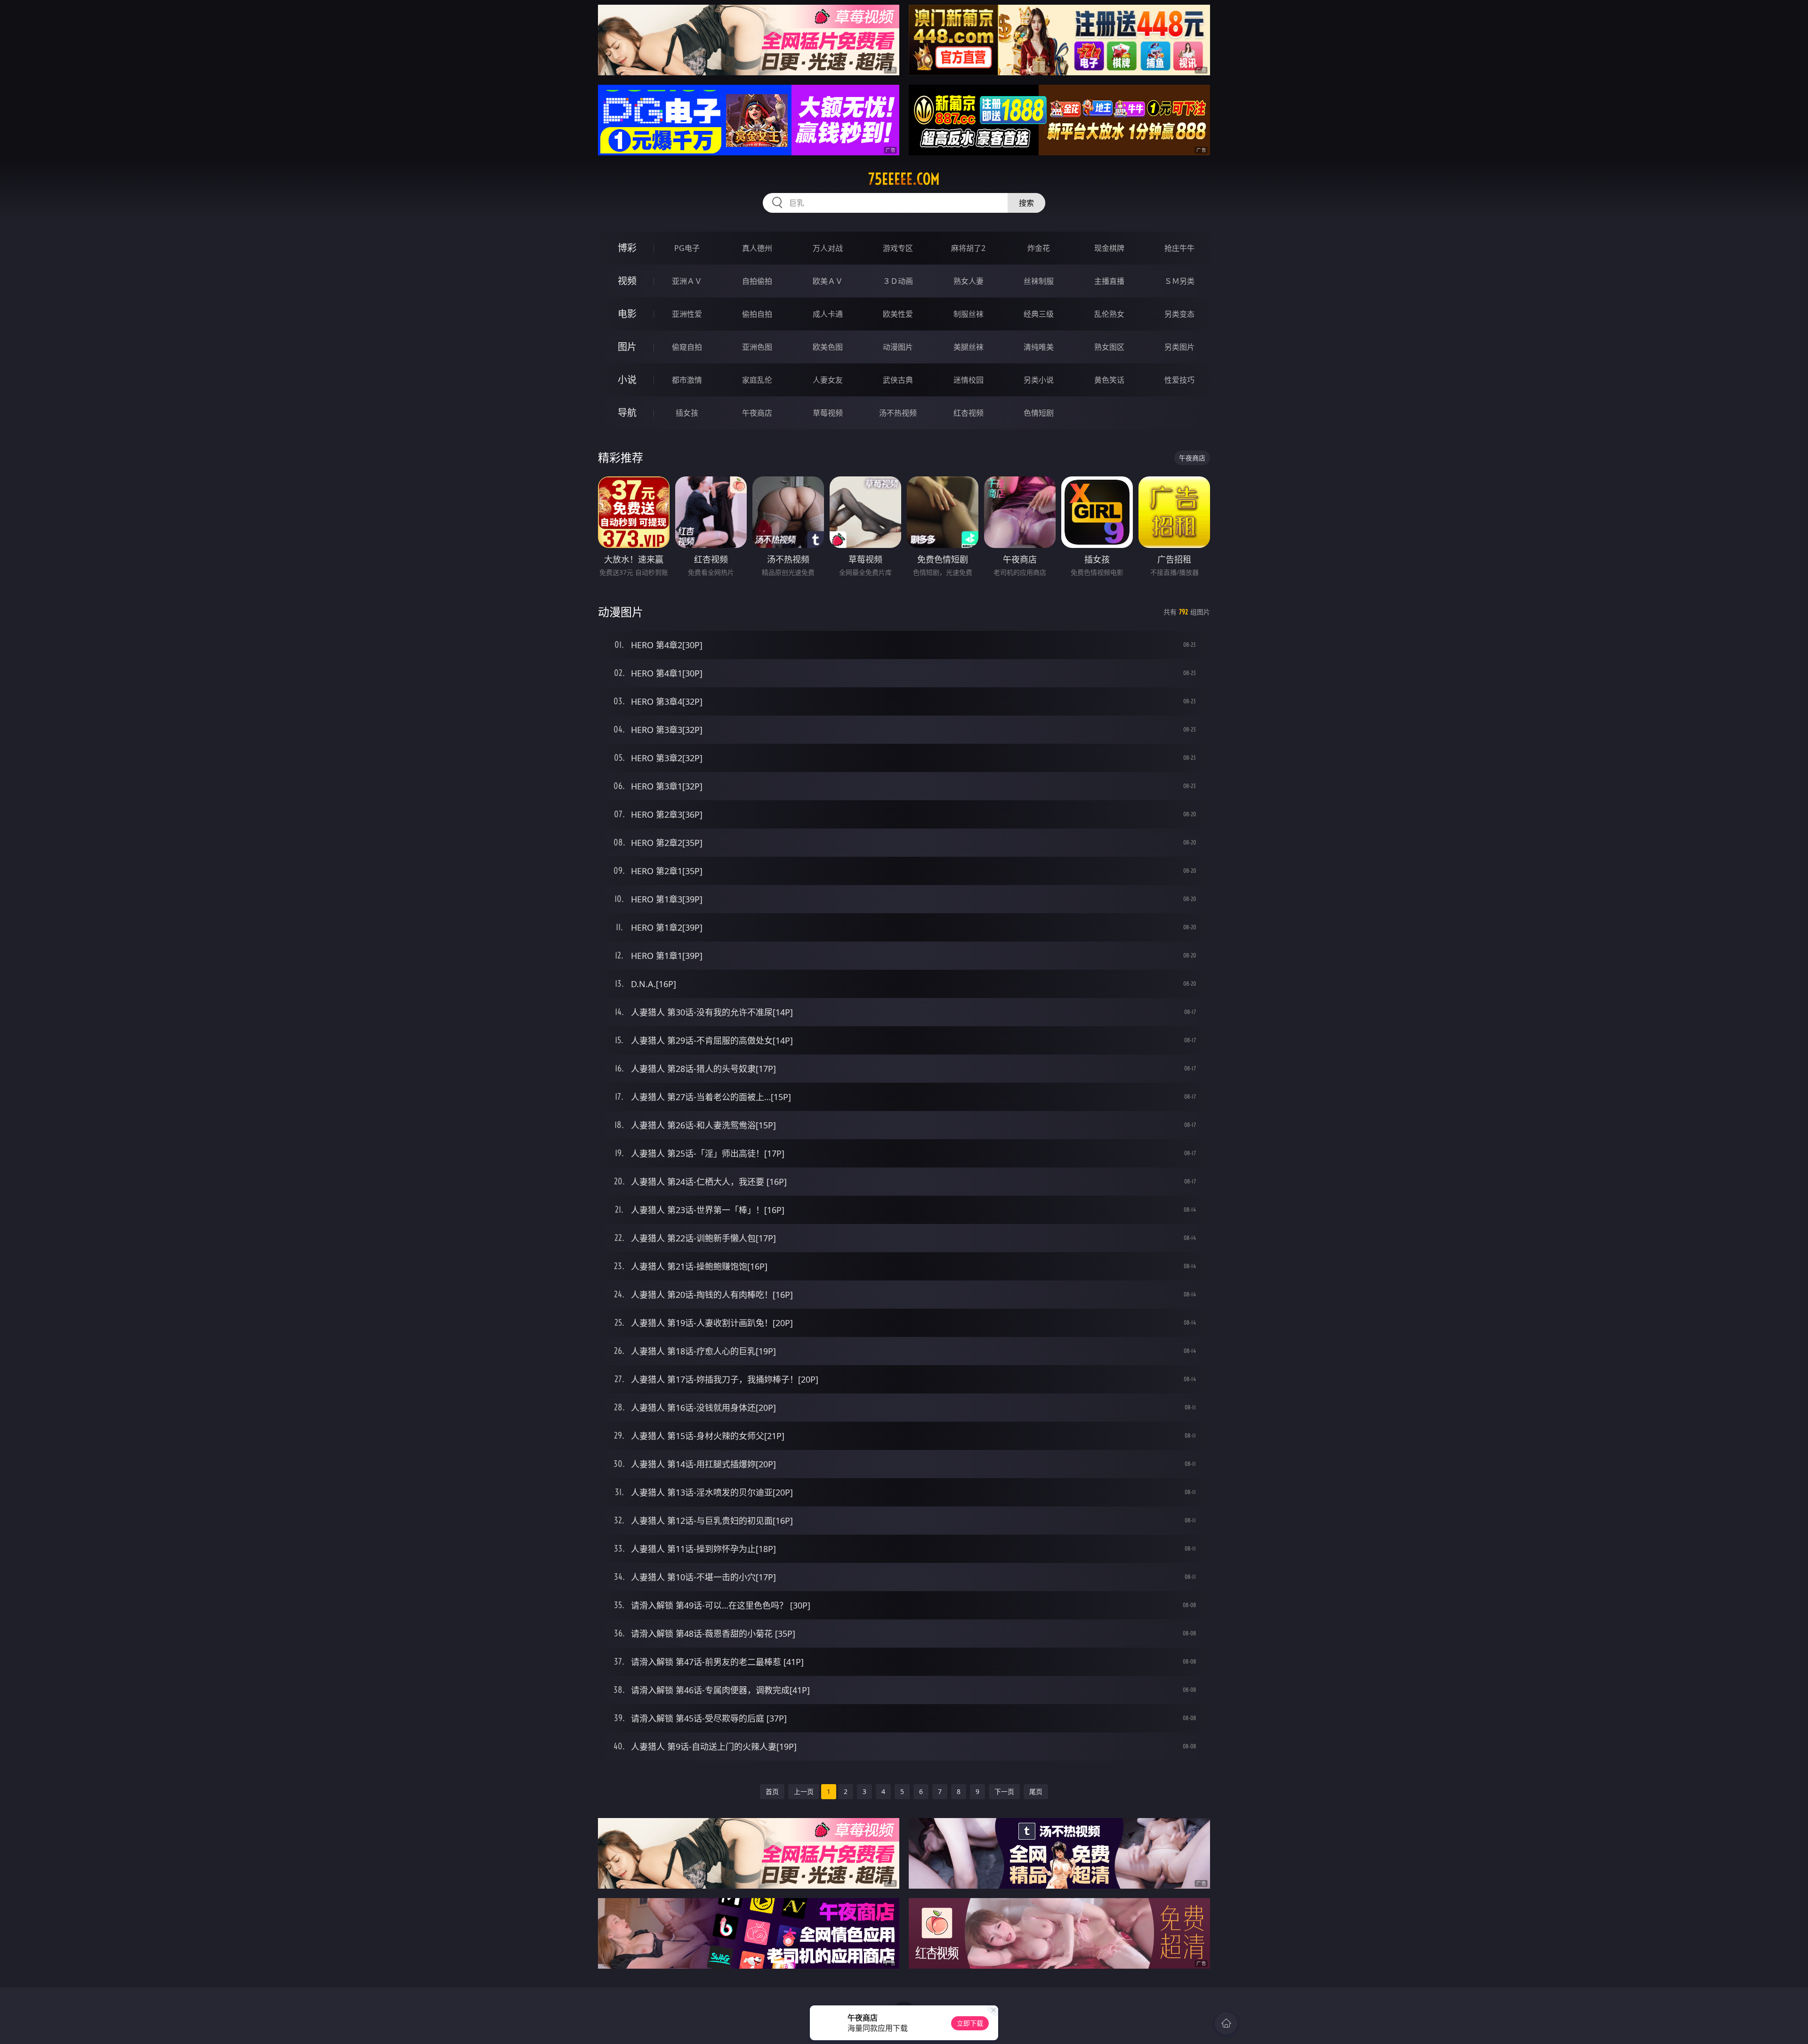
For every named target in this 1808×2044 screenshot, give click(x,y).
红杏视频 (969, 413)
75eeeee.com (904, 179)
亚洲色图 (757, 347)
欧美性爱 (898, 314)
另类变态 (1179, 314)
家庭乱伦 (757, 380)
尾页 (1036, 1791)
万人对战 (828, 248)
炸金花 (1039, 248)
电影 (627, 314)
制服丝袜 (969, 314)
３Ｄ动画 (898, 281)
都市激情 (687, 380)
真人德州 (757, 248)
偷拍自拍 (757, 314)
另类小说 (1039, 380)
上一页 (804, 1791)
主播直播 (1109, 281)
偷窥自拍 (687, 347)
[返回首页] (1226, 2023)
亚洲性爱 (687, 314)
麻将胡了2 (968, 248)
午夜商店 (757, 413)
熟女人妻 (969, 281)
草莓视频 (828, 413)
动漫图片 (898, 347)
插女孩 (687, 413)
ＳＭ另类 (1179, 281)
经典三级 (1039, 314)
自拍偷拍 (757, 281)
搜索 (1026, 203)
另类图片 (1179, 347)
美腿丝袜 (969, 347)
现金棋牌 (1109, 248)
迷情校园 (969, 380)
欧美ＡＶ (828, 281)
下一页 (1004, 1791)
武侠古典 (898, 380)
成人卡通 (828, 314)
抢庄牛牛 (1179, 248)
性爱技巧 (1179, 380)
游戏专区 (898, 248)
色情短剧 (1039, 413)
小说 (627, 380)
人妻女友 (828, 380)
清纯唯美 (1039, 347)
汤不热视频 (898, 413)
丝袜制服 (1039, 281)
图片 (627, 347)
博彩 (627, 248)
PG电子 (687, 248)
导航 (627, 413)
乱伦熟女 (1109, 314)
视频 (627, 281)
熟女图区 (1109, 347)
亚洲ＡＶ (687, 281)
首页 (772, 1791)
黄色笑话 (1109, 380)
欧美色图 (828, 347)
